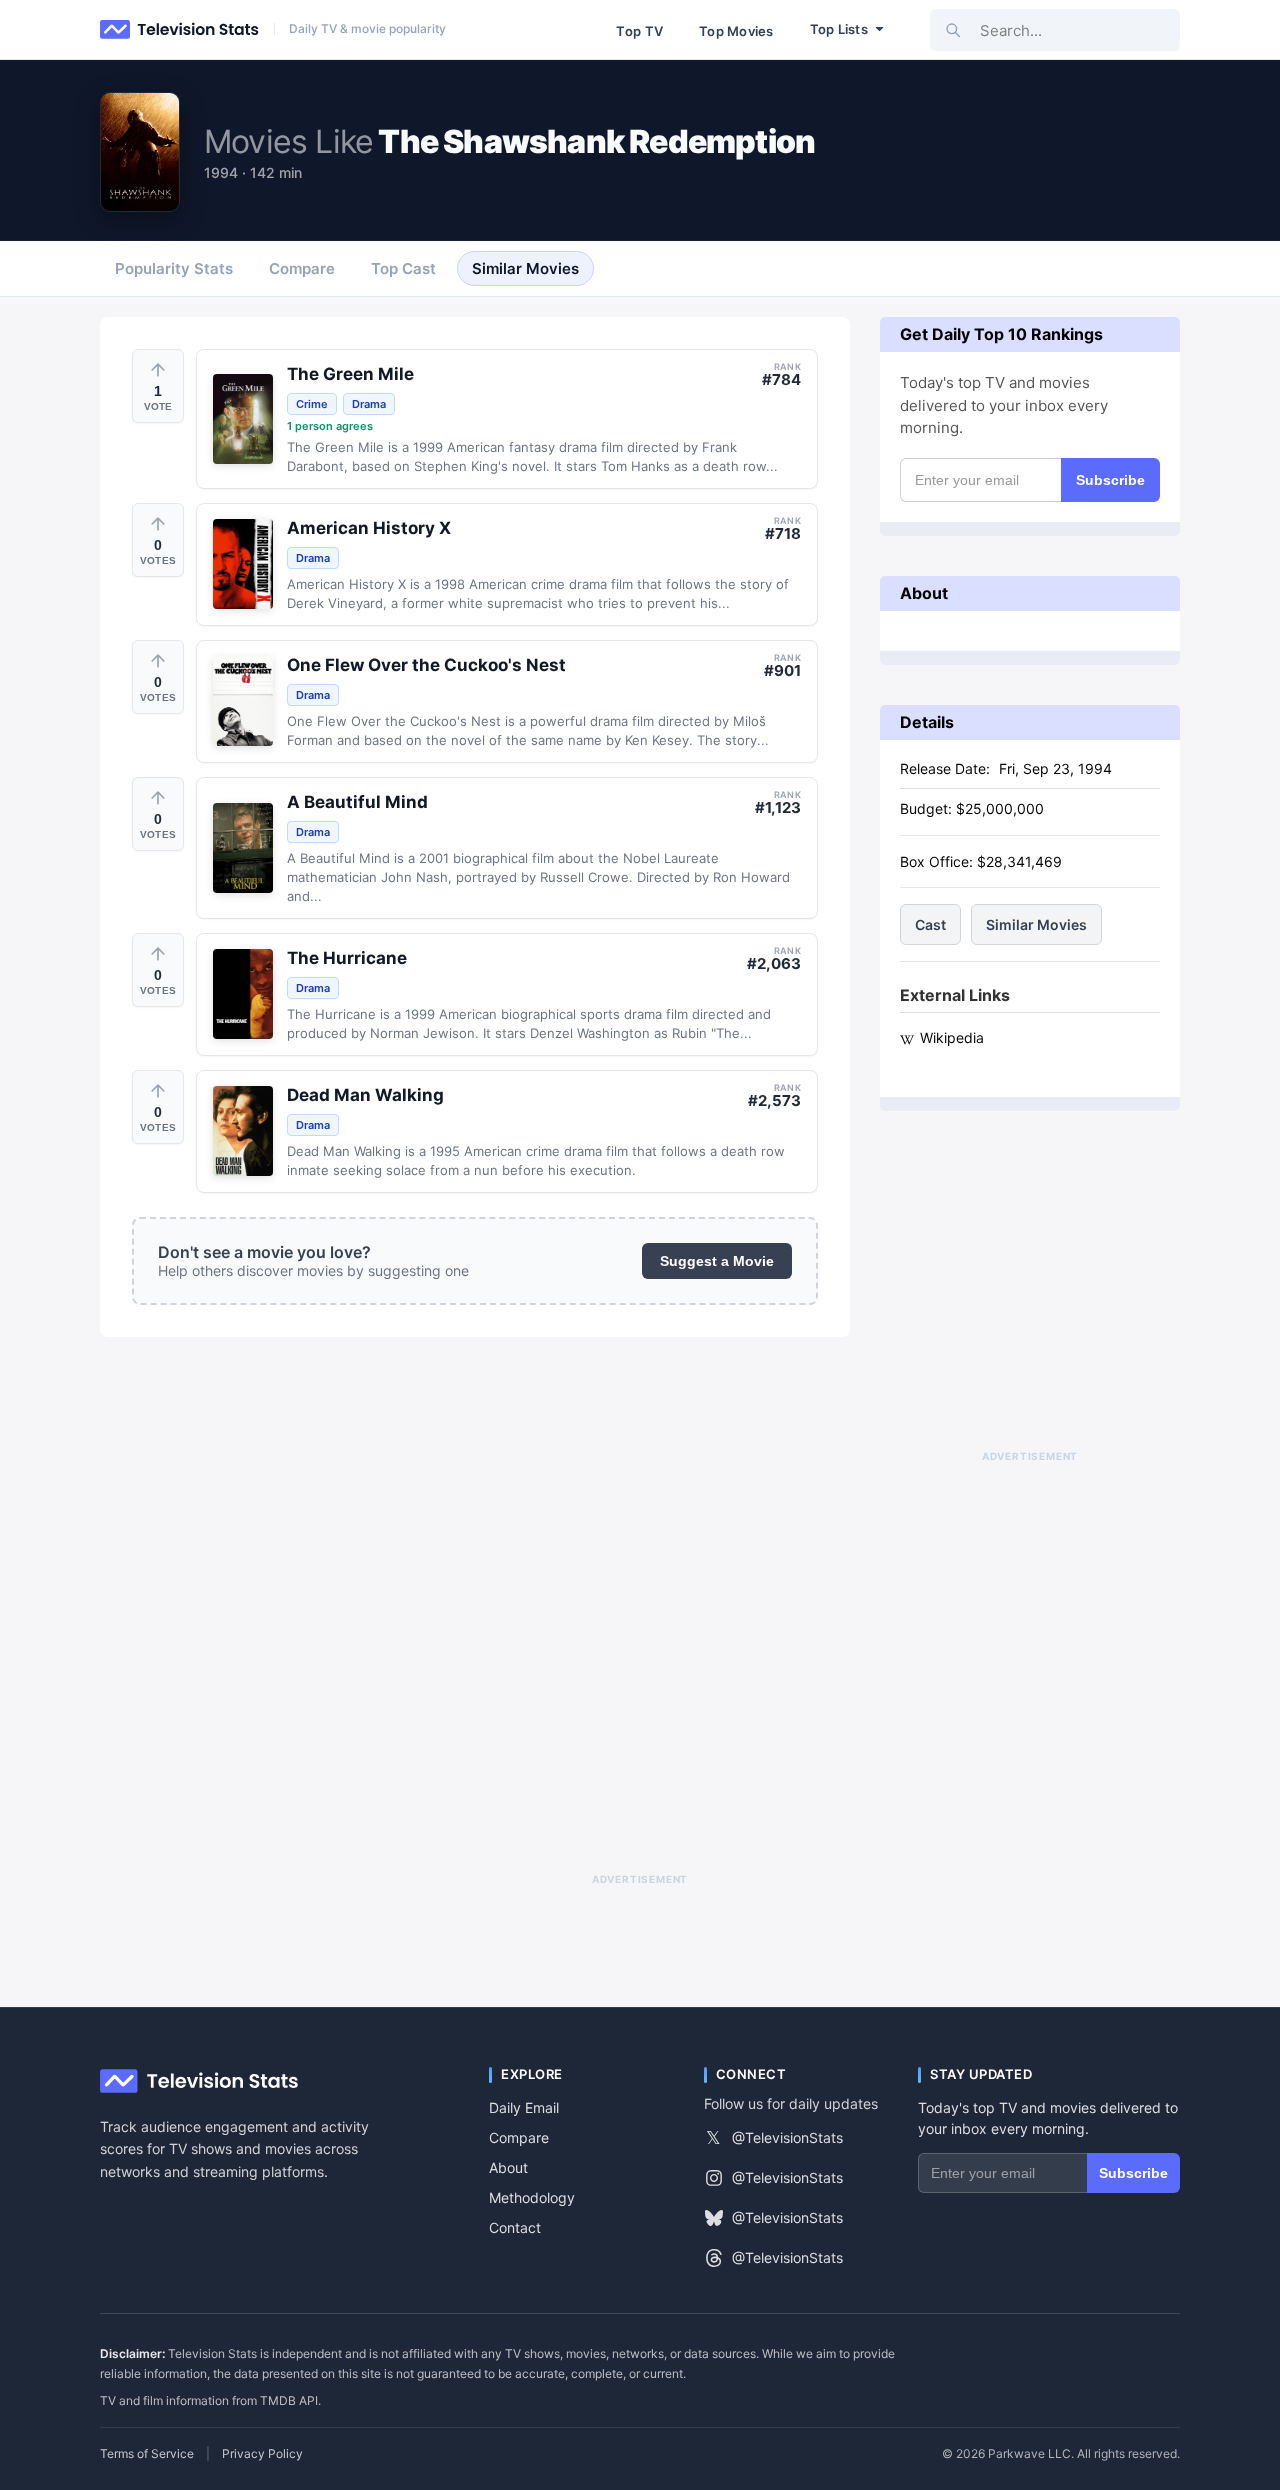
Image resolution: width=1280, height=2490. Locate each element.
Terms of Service (147, 2454)
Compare (519, 2137)
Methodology (532, 2197)
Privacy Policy (262, 2454)
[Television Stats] (180, 30)
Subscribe (1110, 480)
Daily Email (524, 2107)
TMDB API (289, 2400)
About (508, 2167)
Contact (515, 2227)
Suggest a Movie (717, 1261)
